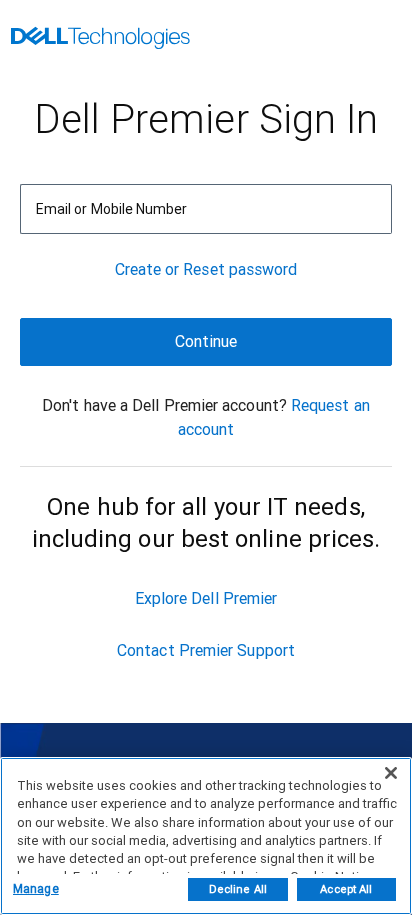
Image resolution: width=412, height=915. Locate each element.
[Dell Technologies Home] (100, 40)
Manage (36, 889)
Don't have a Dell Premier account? (164, 405)
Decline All (238, 889)
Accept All (346, 889)
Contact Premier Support (206, 650)
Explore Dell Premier (206, 598)
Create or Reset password (206, 269)
